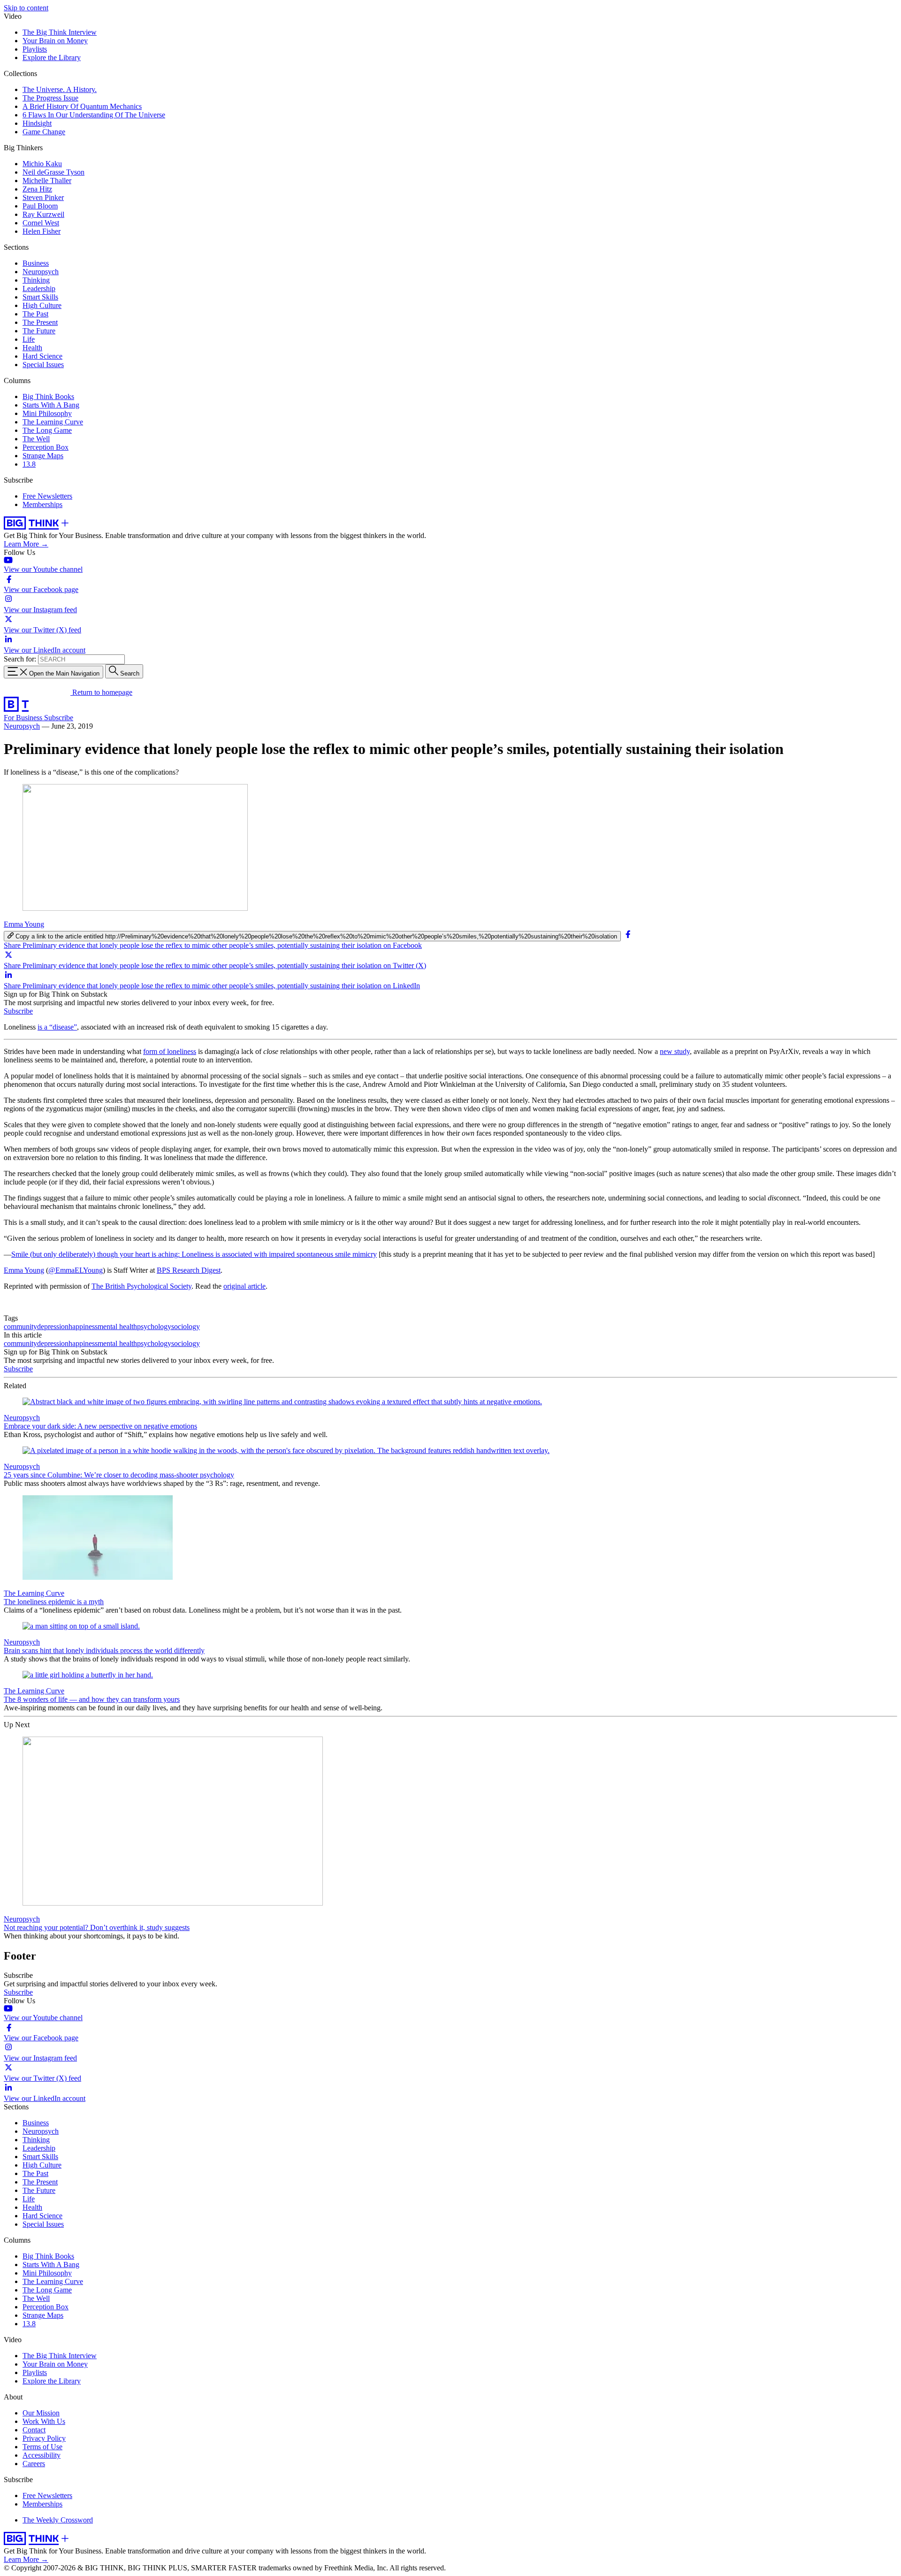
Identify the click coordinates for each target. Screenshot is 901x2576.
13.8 (29, 464)
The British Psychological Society (141, 1286)
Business (36, 263)
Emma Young (24, 924)
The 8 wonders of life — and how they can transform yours (92, 1699)
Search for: (20, 659)
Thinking (36, 280)
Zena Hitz (37, 189)
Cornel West (41, 223)
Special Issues (43, 365)
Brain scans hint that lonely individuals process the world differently (104, 1650)
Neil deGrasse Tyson (53, 172)
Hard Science (42, 356)
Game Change (44, 132)
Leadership (39, 288)
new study (675, 1051)
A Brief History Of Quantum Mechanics (82, 106)
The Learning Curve (53, 422)
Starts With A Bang (51, 405)
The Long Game (47, 430)
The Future (39, 331)
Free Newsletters (47, 496)
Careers (34, 2464)
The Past (35, 314)
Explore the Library (52, 58)
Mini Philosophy (47, 413)
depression (53, 1326)
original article (244, 1286)
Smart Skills (40, 297)
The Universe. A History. (60, 89)
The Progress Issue (50, 98)
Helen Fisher (42, 231)
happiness (83, 1326)
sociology (186, 1326)
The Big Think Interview (60, 32)
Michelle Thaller (47, 181)
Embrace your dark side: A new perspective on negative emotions (100, 1426)
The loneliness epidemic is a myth (54, 1602)
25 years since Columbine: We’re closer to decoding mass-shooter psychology (119, 1475)
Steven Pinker (43, 197)
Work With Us (44, 2421)
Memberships (42, 504)
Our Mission (41, 2413)
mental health (117, 1326)
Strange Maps (43, 456)
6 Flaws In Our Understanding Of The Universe (94, 115)
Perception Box (46, 447)
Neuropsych (41, 272)
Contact (34, 2430)
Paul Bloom (40, 206)
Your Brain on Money (55, 41)
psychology (154, 1326)
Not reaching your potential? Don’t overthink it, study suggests (97, 1927)
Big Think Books (48, 396)
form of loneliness (170, 1051)
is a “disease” (57, 1027)
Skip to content (26, 8)
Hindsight (37, 123)
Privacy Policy (44, 2438)
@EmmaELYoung (76, 1270)
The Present (40, 322)
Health (32, 348)
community (20, 1326)
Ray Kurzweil (43, 214)
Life (29, 339)
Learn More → (26, 544)
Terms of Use (42, 2447)
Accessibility (42, 2455)
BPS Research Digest (189, 1270)
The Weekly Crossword (58, 2520)
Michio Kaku (42, 164)
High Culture (42, 305)
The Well (36, 439)
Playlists (35, 49)
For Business (24, 718)
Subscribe (59, 718)
